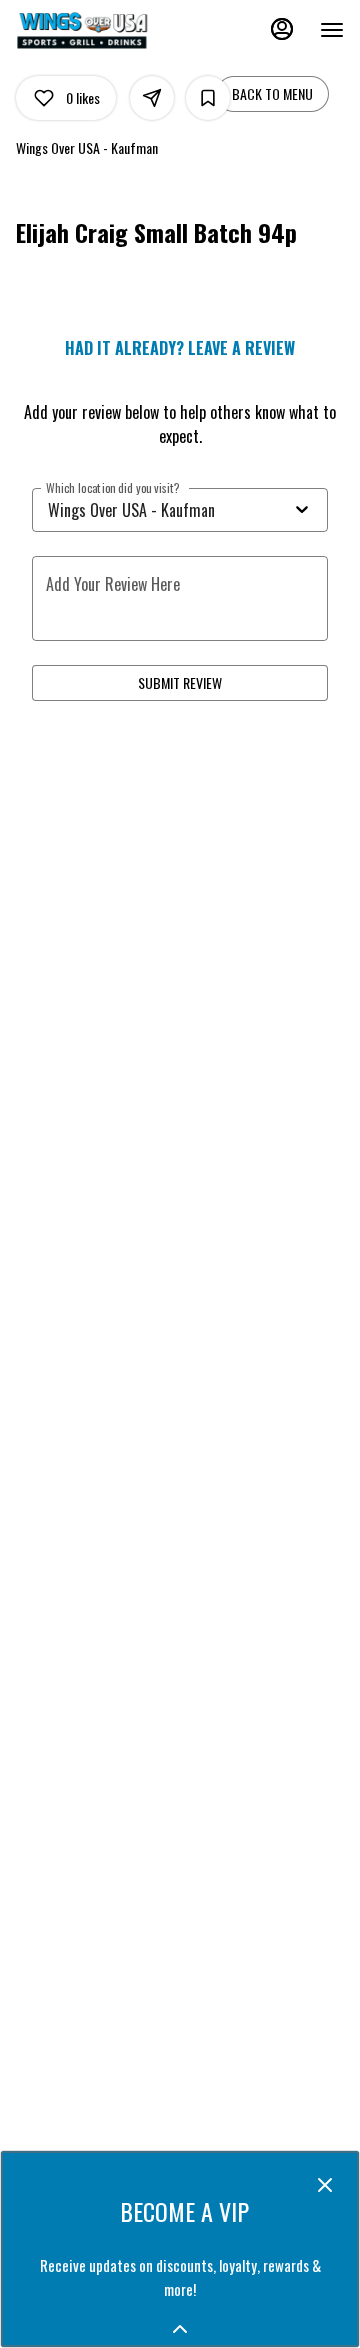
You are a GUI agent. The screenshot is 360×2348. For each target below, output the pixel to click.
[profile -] (282, 29)
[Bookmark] (208, 98)
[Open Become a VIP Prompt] (180, 2329)
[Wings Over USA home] (106, 30)
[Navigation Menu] (332, 30)
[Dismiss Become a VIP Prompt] (325, 2185)
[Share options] (152, 98)
